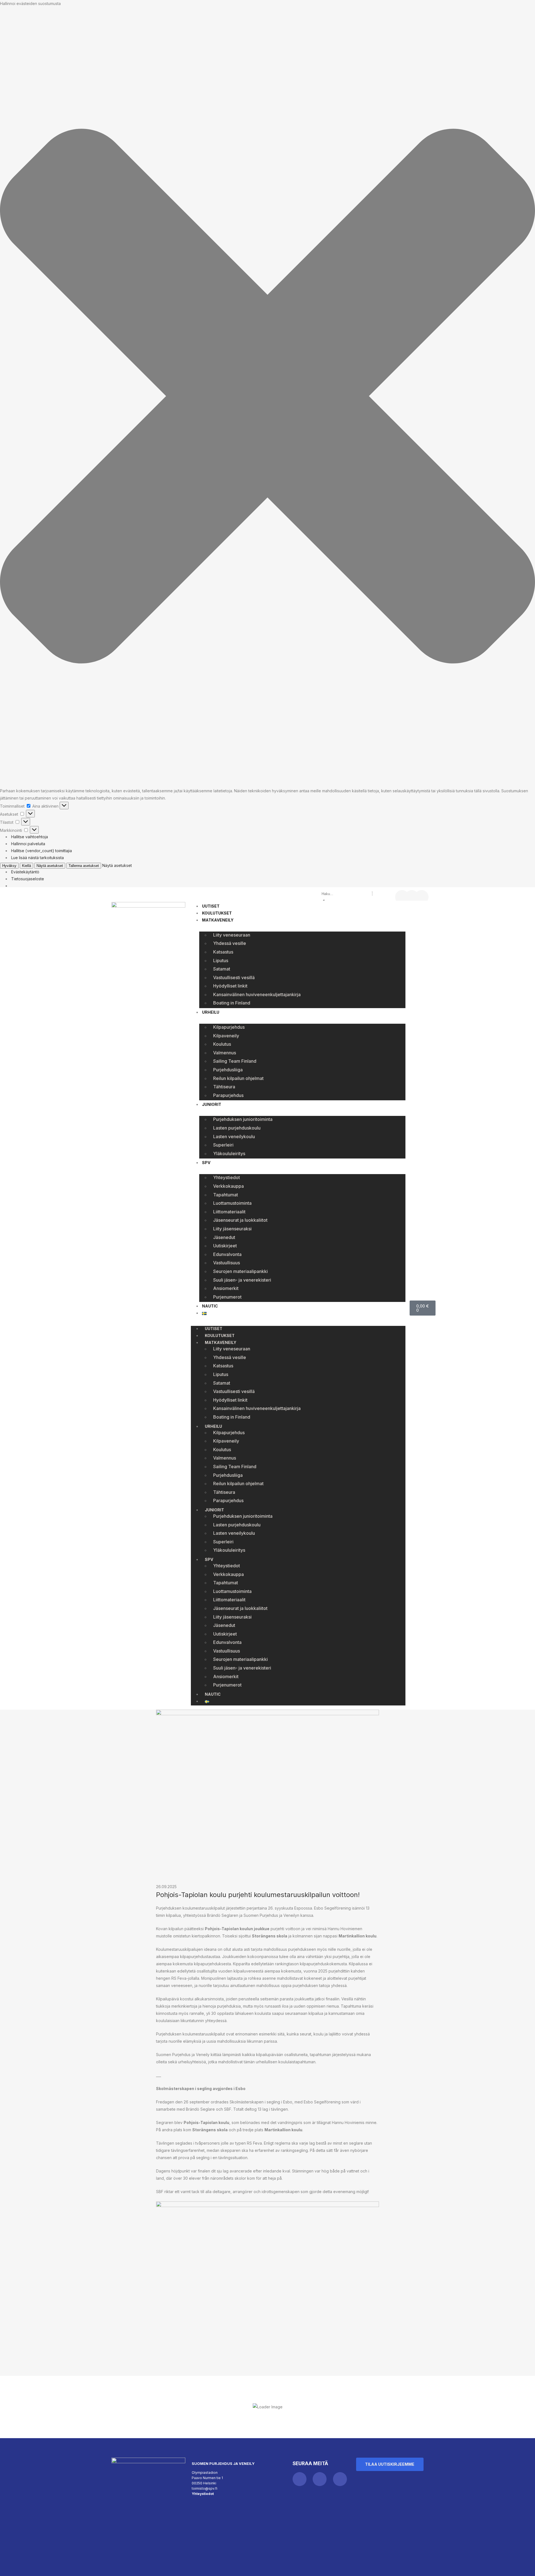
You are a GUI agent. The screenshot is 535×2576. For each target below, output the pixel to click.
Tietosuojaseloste (28, 879)
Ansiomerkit (226, 1288)
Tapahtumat (226, 1195)
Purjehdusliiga (228, 1070)
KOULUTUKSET (217, 913)
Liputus (221, 960)
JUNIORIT (212, 1104)
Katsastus (223, 952)
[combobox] (346, 894)
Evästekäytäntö (25, 872)
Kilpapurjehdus (229, 1027)
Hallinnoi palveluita (28, 844)
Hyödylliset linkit (230, 986)
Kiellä (26, 866)
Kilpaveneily (226, 1036)
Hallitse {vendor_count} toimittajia (42, 851)
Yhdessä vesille (230, 943)
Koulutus (222, 1044)
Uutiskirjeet (225, 1246)
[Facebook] (402, 897)
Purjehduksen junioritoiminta (243, 1119)
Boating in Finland (232, 1003)
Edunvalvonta (227, 1254)
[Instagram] (412, 897)
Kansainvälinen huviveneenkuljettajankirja (257, 994)
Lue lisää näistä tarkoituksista (37, 858)
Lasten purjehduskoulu (237, 1128)
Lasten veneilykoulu (234, 1137)
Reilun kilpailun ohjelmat (238, 1078)
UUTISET (211, 906)
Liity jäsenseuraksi (232, 1229)
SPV (206, 1163)
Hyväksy (9, 866)
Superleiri (223, 1145)
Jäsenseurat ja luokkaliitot (240, 1220)
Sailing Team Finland (235, 1061)
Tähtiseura (224, 1087)
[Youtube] (422, 897)
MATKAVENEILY (218, 920)
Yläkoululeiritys (229, 1153)
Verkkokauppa (228, 1186)
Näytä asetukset (50, 866)
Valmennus (225, 1053)
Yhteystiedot (227, 1177)
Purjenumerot (227, 1297)
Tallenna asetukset (84, 866)
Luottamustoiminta (232, 1203)
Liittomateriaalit (229, 1212)
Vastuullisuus (227, 1263)
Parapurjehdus (228, 1095)
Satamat (222, 969)
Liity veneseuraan (232, 935)
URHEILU (211, 1012)
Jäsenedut (224, 1237)
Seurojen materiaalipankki (240, 1271)
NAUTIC (210, 1306)
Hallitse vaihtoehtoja (30, 837)
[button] (267, 397)
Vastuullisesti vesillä (234, 977)
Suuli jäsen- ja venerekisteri (242, 1280)
